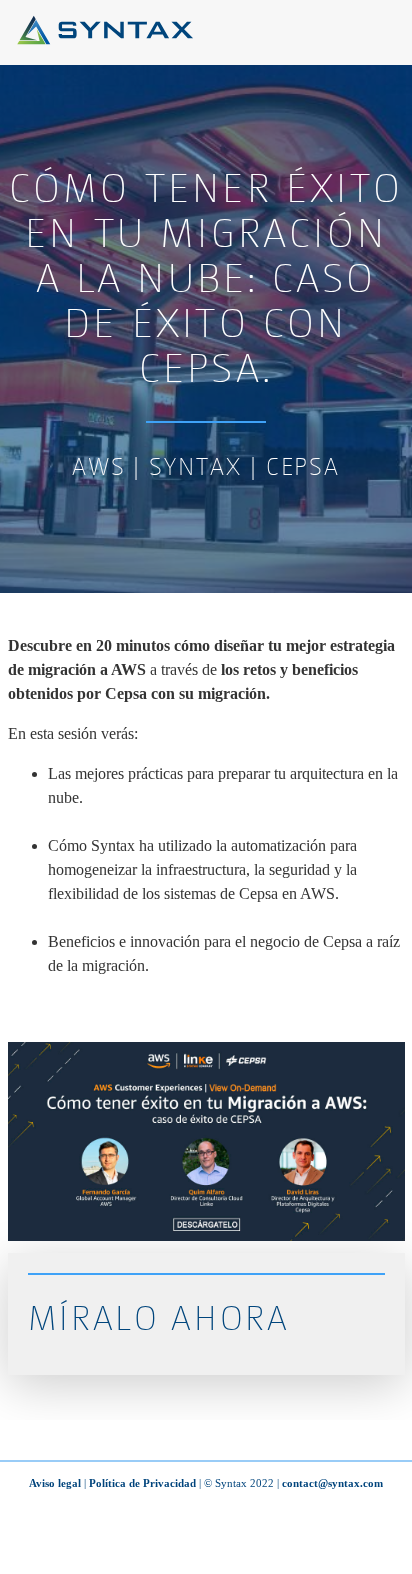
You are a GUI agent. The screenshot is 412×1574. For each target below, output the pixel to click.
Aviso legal (55, 1483)
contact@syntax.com (332, 1483)
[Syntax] (105, 39)
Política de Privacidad (142, 1483)
